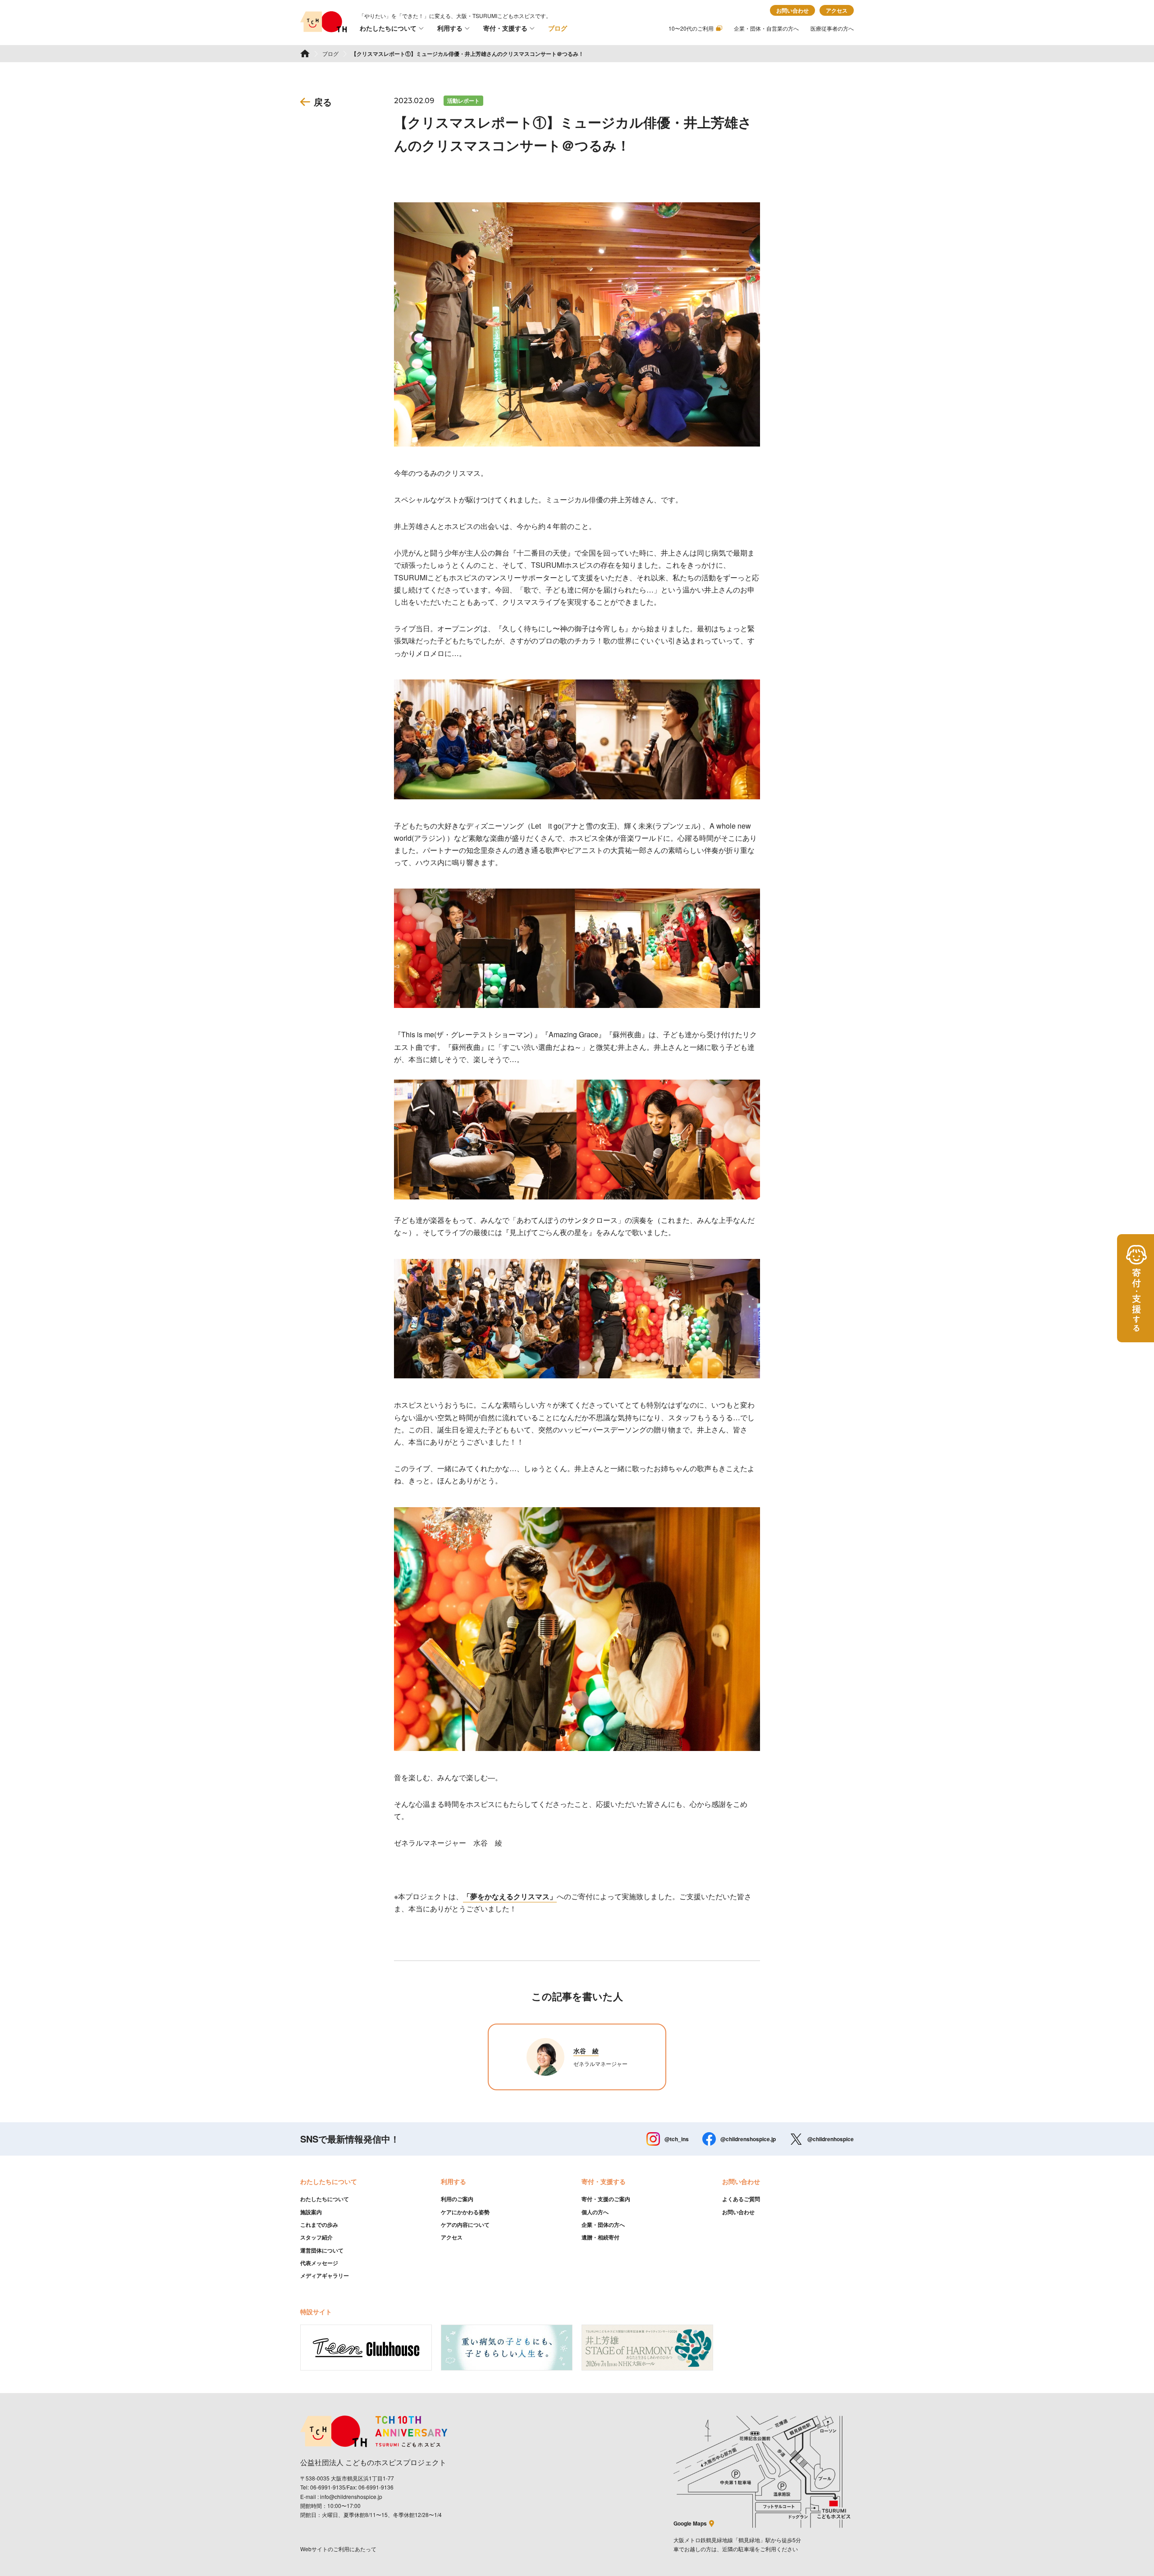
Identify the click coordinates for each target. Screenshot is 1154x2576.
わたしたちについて (388, 28)
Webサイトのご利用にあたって (338, 2549)
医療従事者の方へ (832, 28)
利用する (450, 28)
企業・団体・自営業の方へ (766, 28)
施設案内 (311, 2212)
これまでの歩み (319, 2225)
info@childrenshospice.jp (351, 2496)
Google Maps (690, 2523)
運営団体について (322, 2250)
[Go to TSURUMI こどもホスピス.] (305, 53)
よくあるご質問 (741, 2199)
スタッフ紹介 (316, 2237)
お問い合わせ (792, 10)
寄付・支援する (505, 28)
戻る (323, 102)
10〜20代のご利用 (691, 28)
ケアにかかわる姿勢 (465, 2212)
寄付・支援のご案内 (606, 2199)
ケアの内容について (465, 2225)
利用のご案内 (457, 2199)
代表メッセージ (319, 2263)
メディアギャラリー (325, 2275)
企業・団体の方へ (603, 2225)
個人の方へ (595, 2212)
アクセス (837, 10)
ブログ (558, 28)
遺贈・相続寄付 (600, 2237)
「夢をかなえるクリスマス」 (510, 1896)
